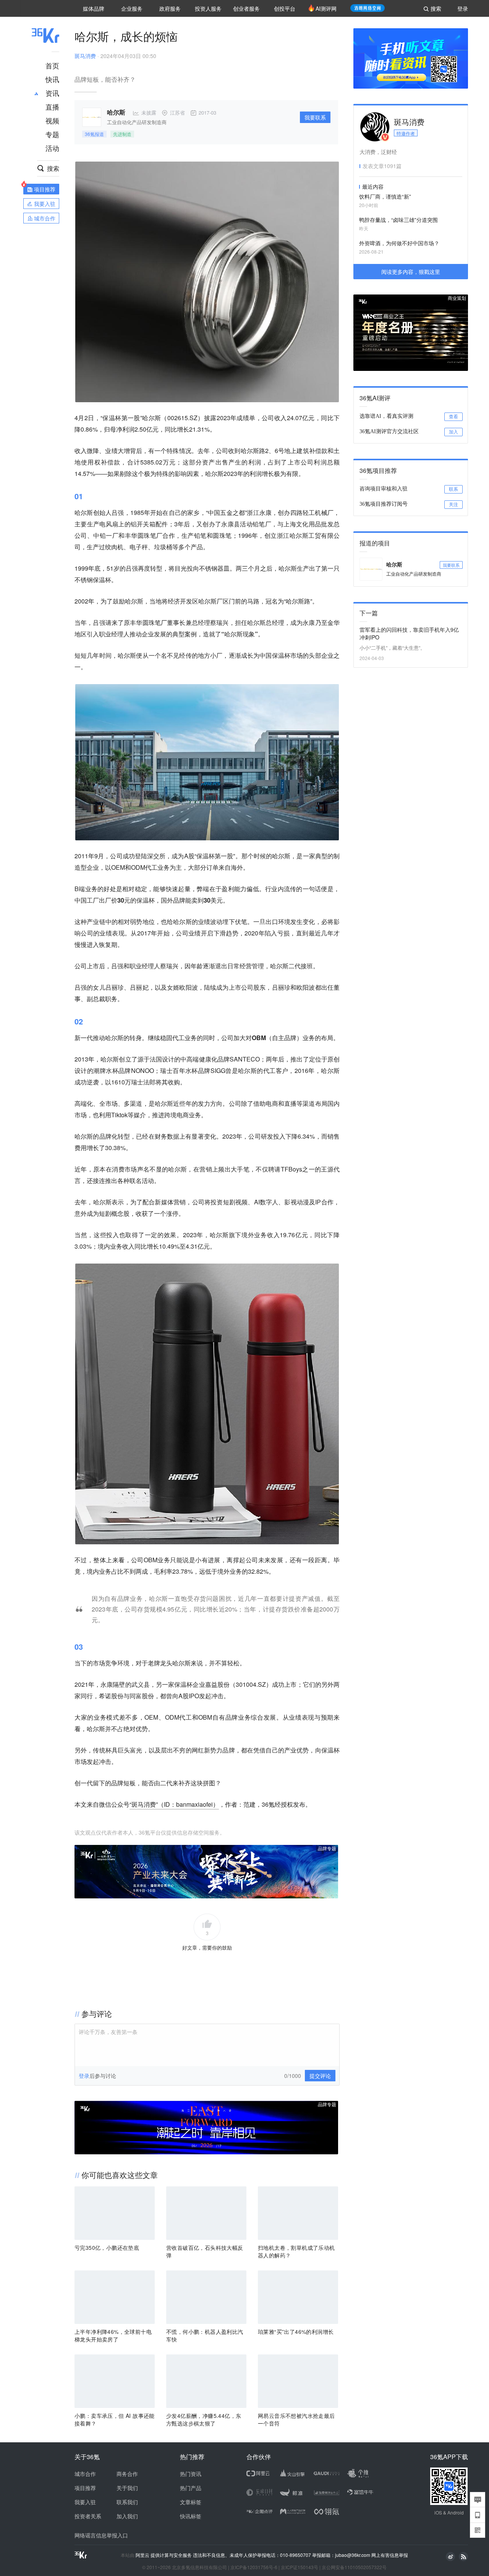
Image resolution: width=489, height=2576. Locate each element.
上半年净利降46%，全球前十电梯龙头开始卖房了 (113, 2335)
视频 (52, 120)
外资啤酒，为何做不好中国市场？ (399, 243)
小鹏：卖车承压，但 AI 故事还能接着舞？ (115, 2419)
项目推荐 (85, 2488)
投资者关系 (88, 2516)
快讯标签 (191, 2516)
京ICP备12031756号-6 (254, 2567)
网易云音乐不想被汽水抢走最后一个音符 (296, 2419)
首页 (52, 65)
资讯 (52, 93)
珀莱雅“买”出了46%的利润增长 (296, 2332)
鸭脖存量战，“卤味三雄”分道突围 (398, 220)
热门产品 (191, 2488)
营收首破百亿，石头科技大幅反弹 (205, 2251)
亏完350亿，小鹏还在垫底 (107, 2248)
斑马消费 (85, 56)
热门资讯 (191, 2474)
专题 (52, 134)
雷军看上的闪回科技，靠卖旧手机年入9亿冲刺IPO (409, 633)
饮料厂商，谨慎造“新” (385, 196)
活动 (52, 148)
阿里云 (143, 2555)
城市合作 (85, 2474)
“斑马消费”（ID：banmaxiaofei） (174, 1804)
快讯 (52, 79)
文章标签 (191, 2502)
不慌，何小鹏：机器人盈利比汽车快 (205, 2335)
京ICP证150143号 (300, 2567)
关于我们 (127, 2488)
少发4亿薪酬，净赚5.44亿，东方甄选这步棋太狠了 (204, 2419)
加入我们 (127, 2516)
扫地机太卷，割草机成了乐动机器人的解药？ (296, 2251)
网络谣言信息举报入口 (101, 2535)
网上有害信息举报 (390, 2555)
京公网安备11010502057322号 (354, 2567)
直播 (52, 107)
